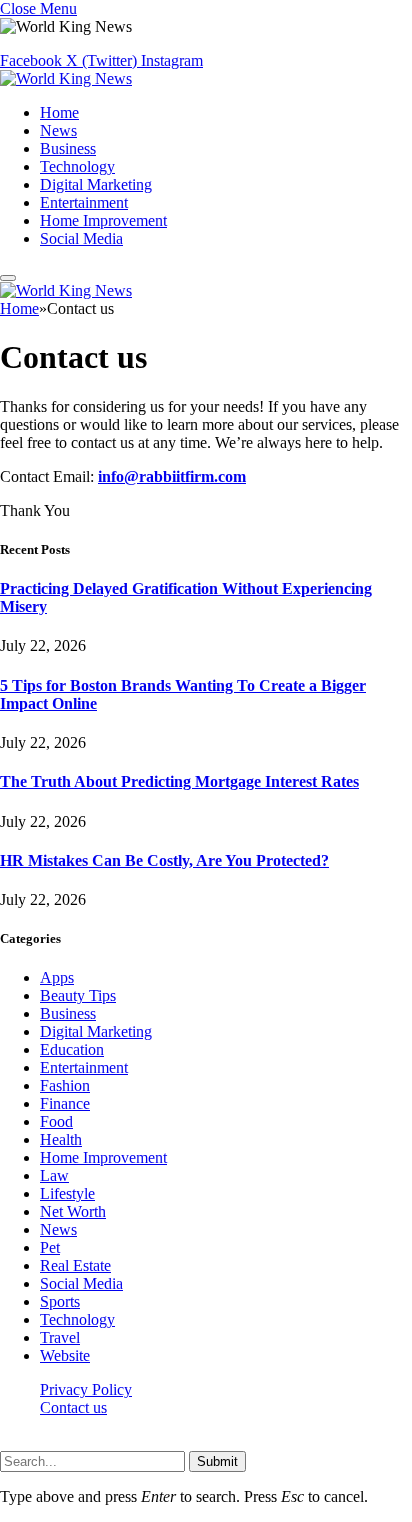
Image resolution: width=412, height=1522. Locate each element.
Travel (60, 1337)
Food (56, 1121)
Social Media (81, 238)
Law (54, 1175)
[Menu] (8, 278)
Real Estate (75, 1265)
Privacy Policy (86, 1389)
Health (61, 1139)
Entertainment (84, 202)
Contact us (73, 1407)
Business (68, 148)
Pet (50, 1247)
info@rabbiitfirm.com (172, 476)
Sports (60, 1301)
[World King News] (66, 78)
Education (72, 1049)
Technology (77, 166)
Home (59, 112)
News (58, 130)
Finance (65, 1103)
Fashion (65, 1085)
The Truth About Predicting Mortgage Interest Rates (179, 781)
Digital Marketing (96, 184)
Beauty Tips (78, 995)
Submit (217, 1461)
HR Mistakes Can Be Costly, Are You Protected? (164, 860)
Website (65, 1355)
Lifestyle (67, 1193)
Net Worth (73, 1211)
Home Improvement (103, 220)
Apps (57, 977)
